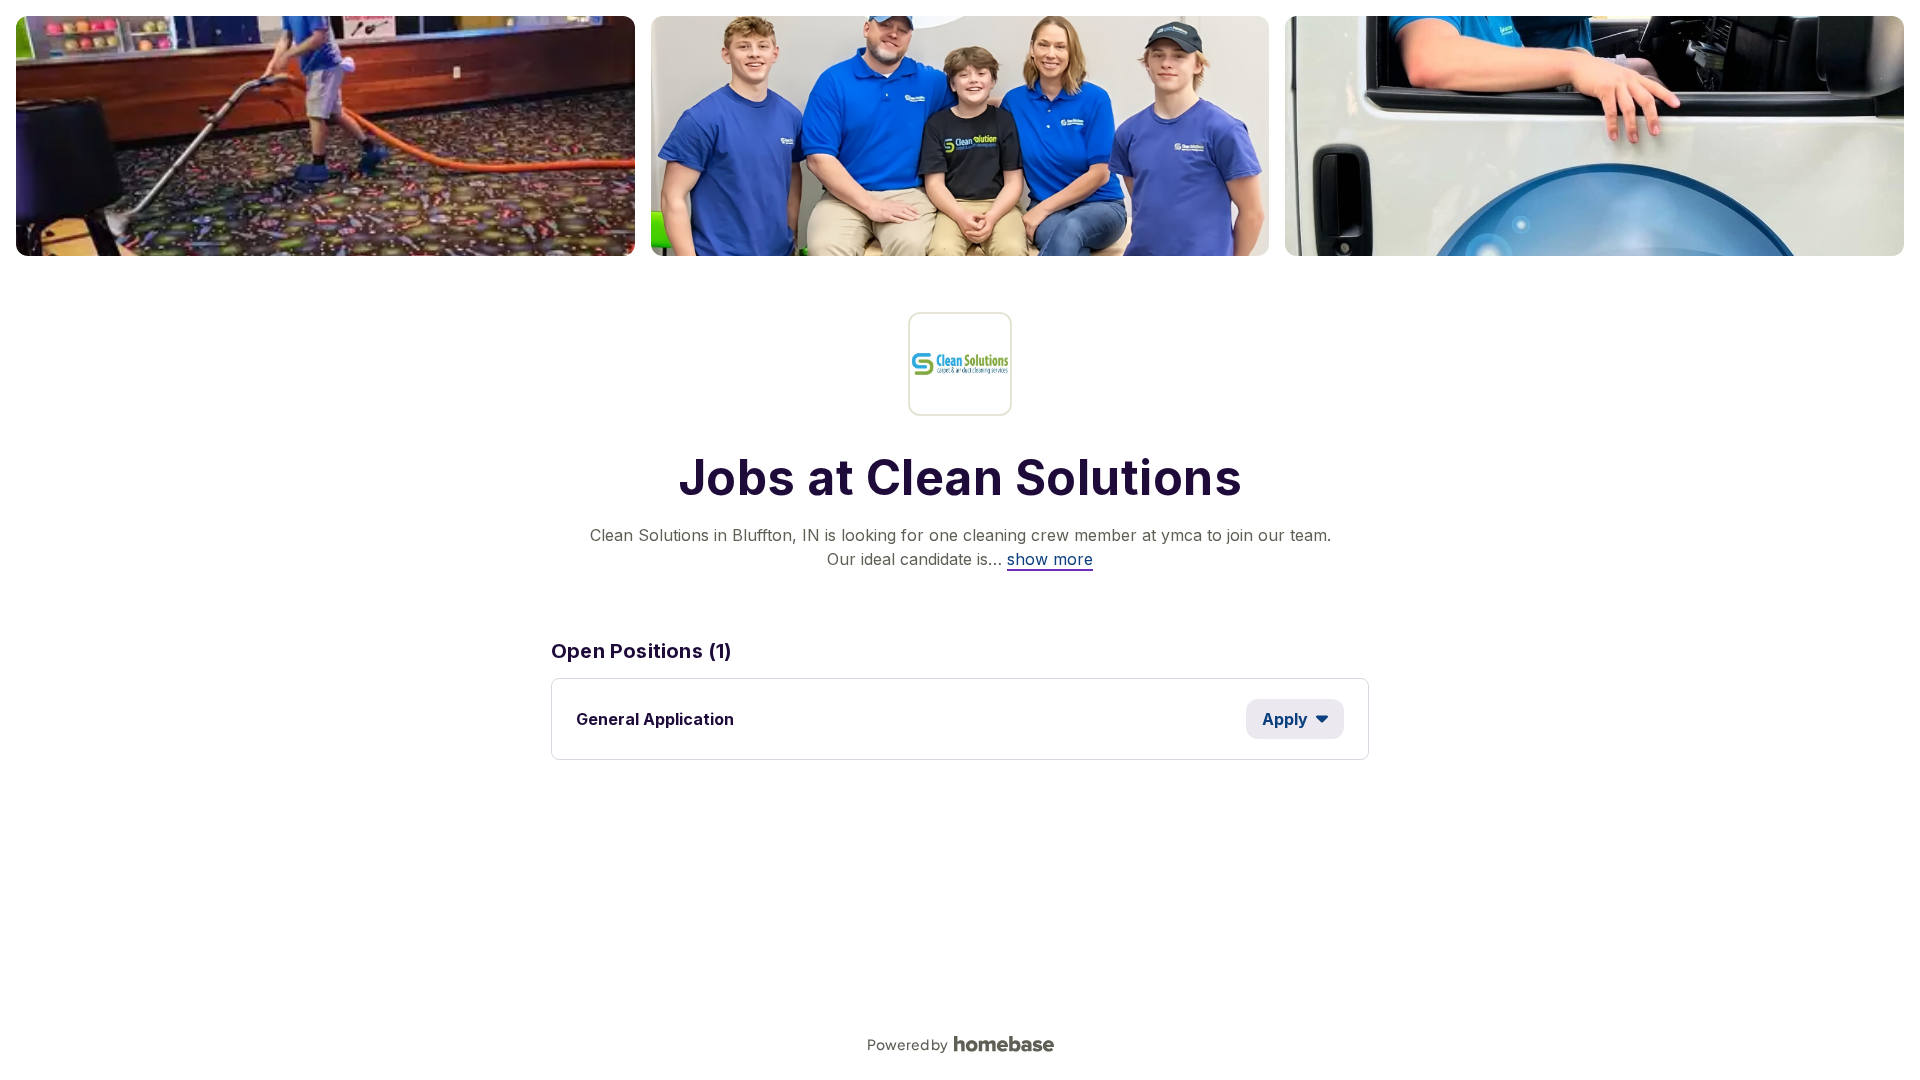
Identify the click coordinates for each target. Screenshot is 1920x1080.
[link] (1050, 559)
